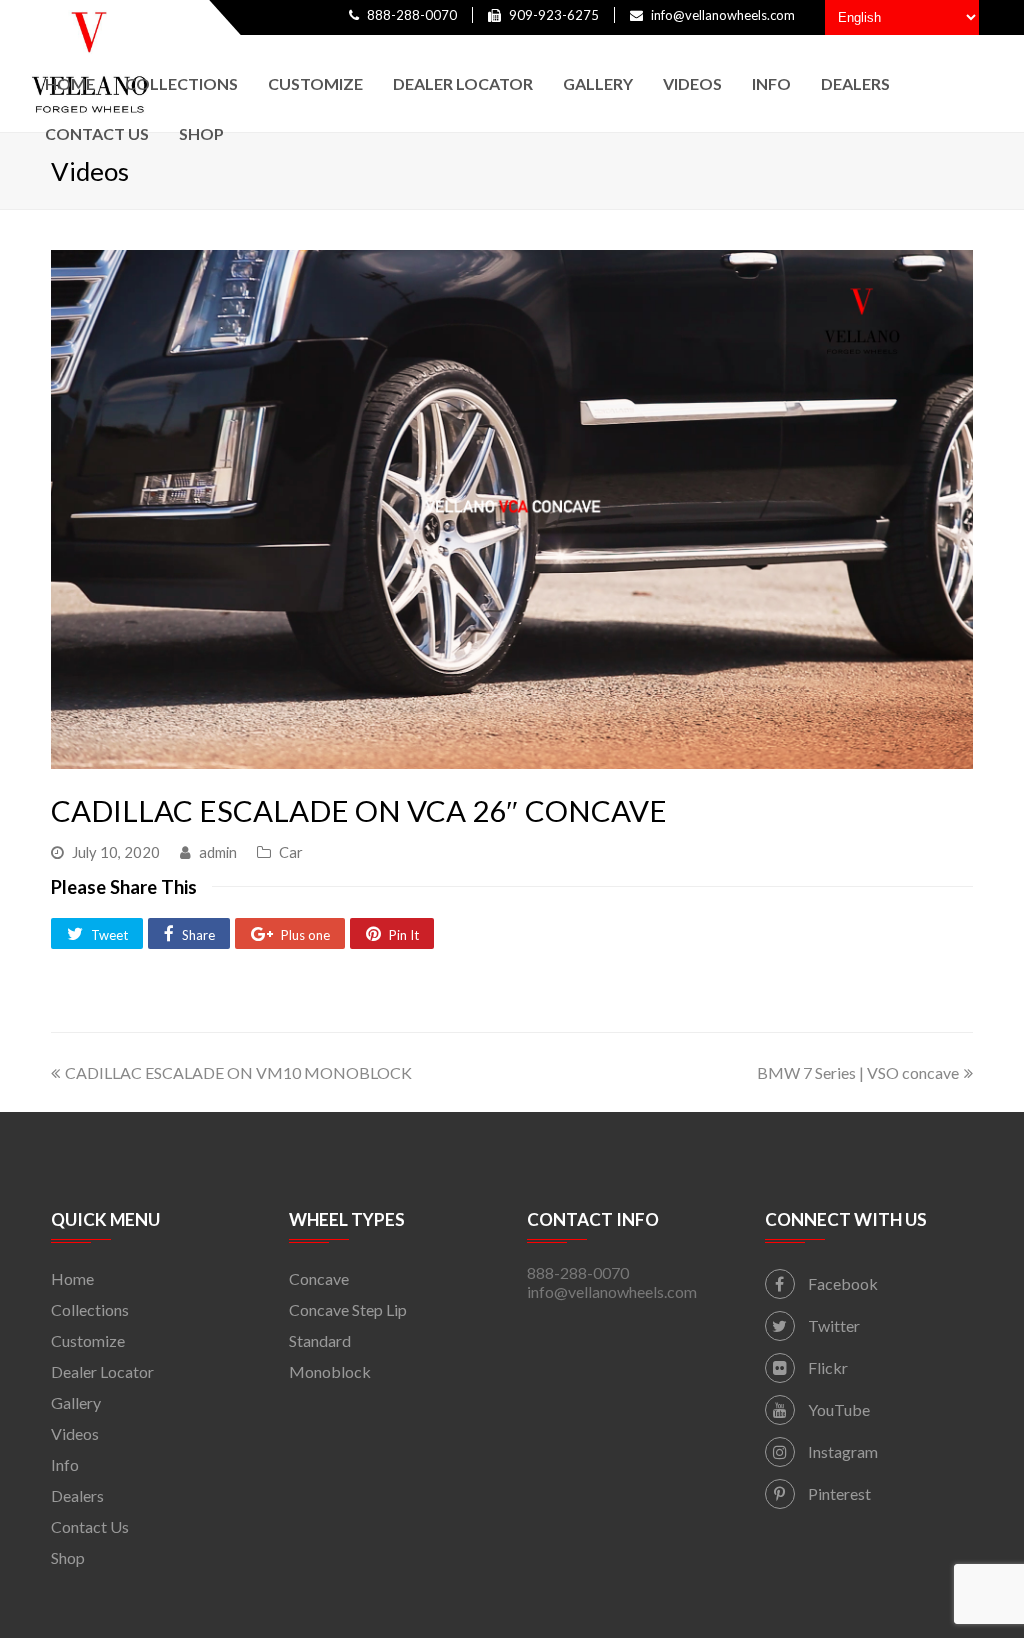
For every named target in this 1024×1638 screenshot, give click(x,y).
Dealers (77, 1495)
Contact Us (90, 1526)
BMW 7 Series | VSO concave (858, 1072)
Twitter (832, 1325)
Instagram (841, 1451)
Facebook (841, 1283)
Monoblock (330, 1371)
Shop (68, 1557)
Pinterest (838, 1493)
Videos (75, 1433)
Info (65, 1464)
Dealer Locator (102, 1371)
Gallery (76, 1402)
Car (291, 852)
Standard (320, 1340)
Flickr (826, 1367)
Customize (88, 1340)
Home (72, 1278)
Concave (319, 1278)
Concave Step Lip (348, 1309)
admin (218, 852)
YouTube (837, 1409)
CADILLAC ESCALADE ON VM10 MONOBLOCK (238, 1072)
